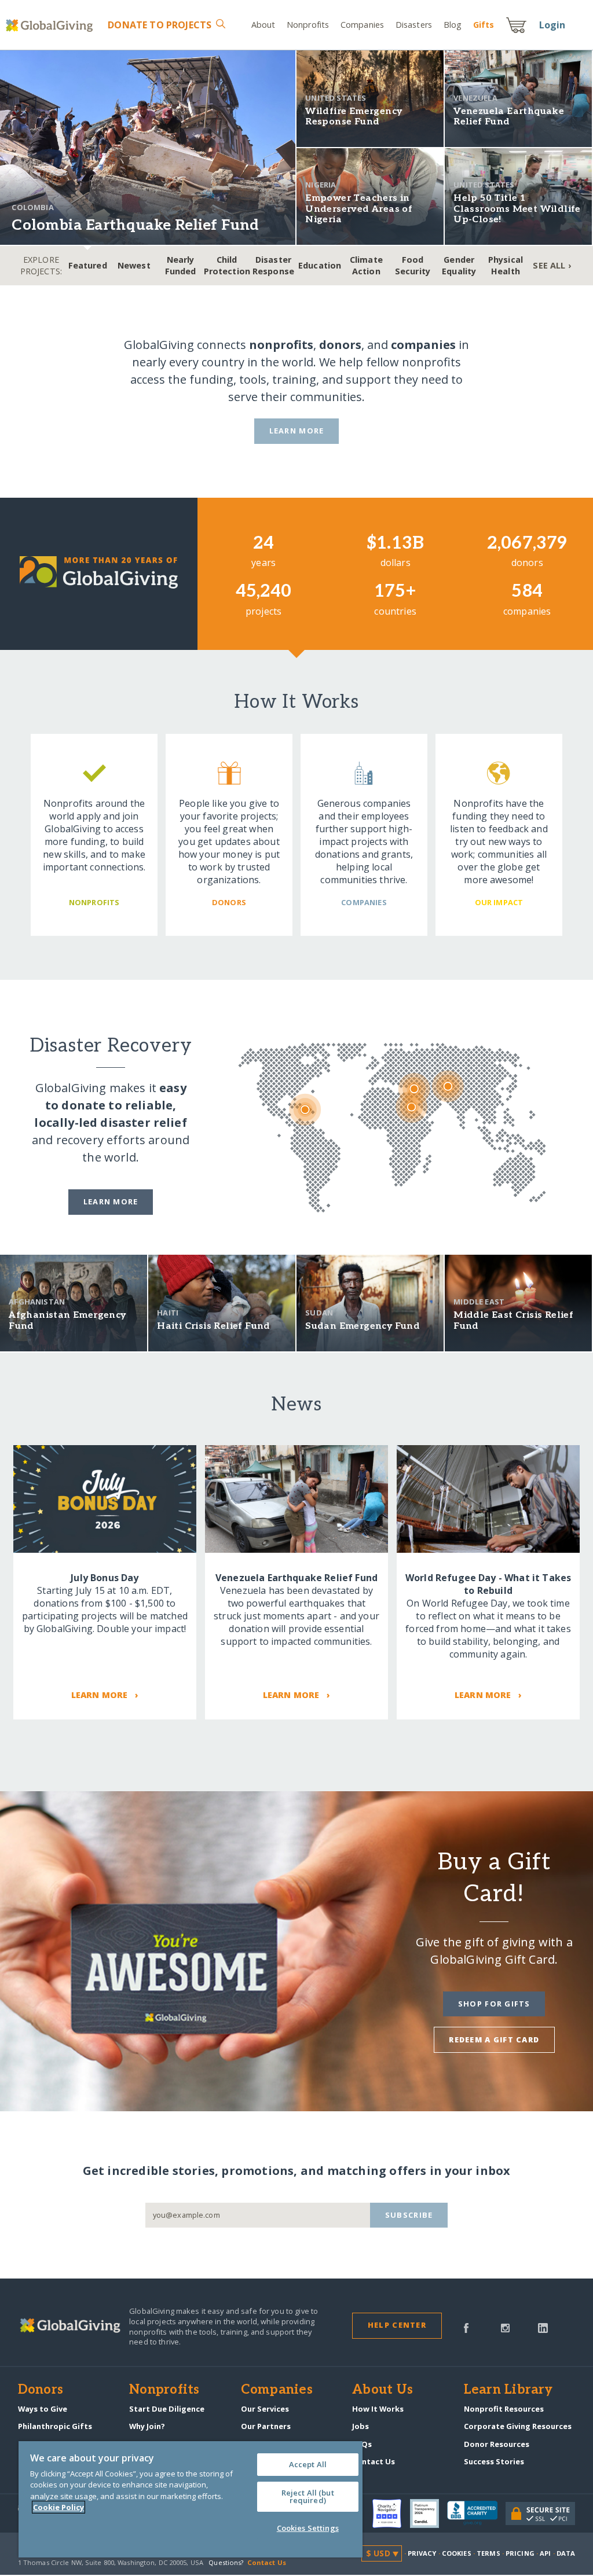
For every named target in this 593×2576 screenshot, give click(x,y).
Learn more (111, 1201)
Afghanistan (37, 1302)
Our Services (265, 2409)
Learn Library (508, 2390)
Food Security (413, 265)
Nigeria (321, 185)
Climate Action (366, 265)
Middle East (479, 1302)
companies (423, 345)
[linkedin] (543, 2327)
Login (552, 25)
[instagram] (505, 2327)
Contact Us (374, 2461)
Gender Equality (459, 265)
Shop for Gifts (494, 2004)
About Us (382, 2390)
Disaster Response (273, 265)
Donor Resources (497, 2444)
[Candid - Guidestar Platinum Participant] (429, 2513)
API (545, 2553)
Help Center (397, 2325)
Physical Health (506, 265)
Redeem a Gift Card (494, 2040)
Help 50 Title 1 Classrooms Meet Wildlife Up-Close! (517, 209)
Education (320, 265)
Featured (88, 265)
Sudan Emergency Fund (363, 1326)
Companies (362, 25)
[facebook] (466, 2327)
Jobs (360, 2426)
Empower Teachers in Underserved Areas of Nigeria (359, 209)
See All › (552, 265)
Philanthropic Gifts (55, 2426)
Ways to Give (43, 2409)
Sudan (319, 1313)
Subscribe (409, 2215)
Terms (488, 2553)
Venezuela (475, 98)
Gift (484, 25)
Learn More (297, 431)
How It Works (378, 2409)
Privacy (422, 2553)
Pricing (520, 2553)
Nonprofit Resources (504, 2409)
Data (566, 2553)
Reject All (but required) (308, 2496)
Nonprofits (308, 25)
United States (336, 98)
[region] (191, 2499)
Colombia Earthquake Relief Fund (135, 225)
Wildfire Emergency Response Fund (354, 117)
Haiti (168, 1313)
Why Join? (147, 2426)
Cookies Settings (308, 2528)
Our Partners (266, 2426)
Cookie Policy (58, 2507)
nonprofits (281, 345)
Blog (453, 25)
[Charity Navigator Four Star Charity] (391, 2513)
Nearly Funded (181, 265)
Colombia (32, 207)
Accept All (308, 2464)
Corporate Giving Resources (518, 2426)
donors (340, 345)
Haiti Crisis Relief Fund (214, 1326)
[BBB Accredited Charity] (476, 2513)
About (263, 25)
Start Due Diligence (167, 2409)
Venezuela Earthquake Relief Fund (509, 117)
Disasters (414, 25)
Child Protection (227, 265)
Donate (160, 25)
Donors (41, 2390)
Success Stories (494, 2461)
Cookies (457, 2553)
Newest (134, 265)
